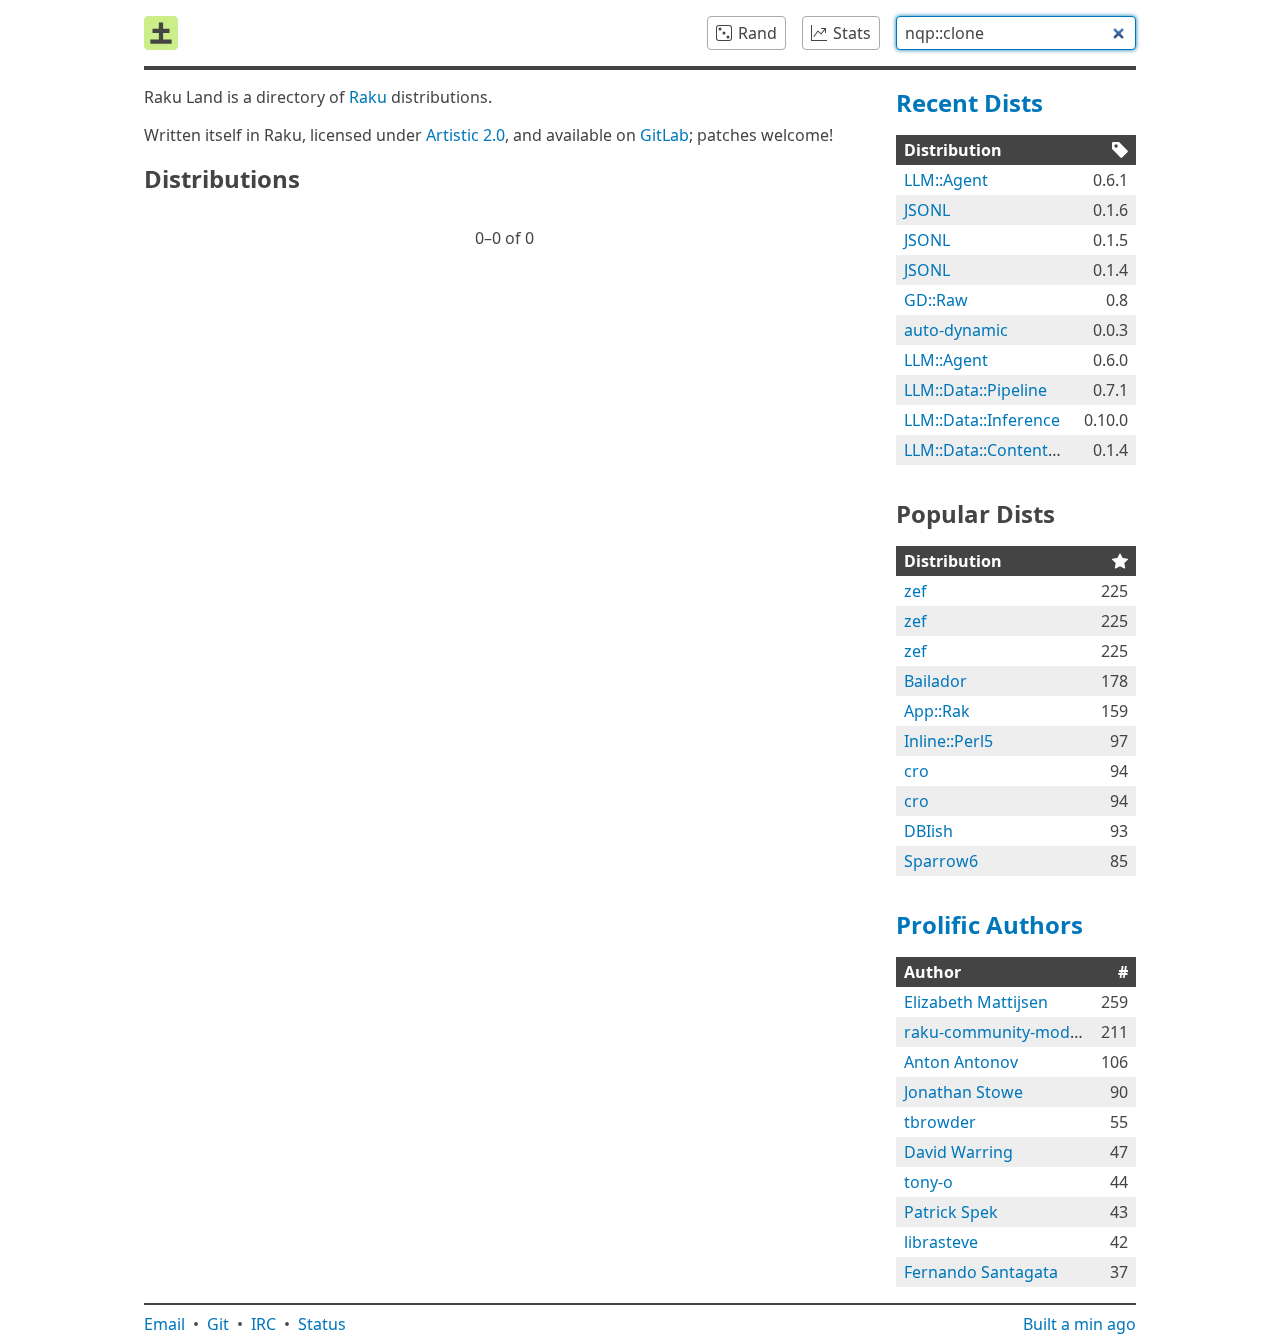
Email (164, 1324)
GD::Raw (936, 300)
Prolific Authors (989, 924)
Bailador (935, 681)
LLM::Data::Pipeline (975, 390)
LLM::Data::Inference (982, 420)
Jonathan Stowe (963, 1092)
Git (218, 1324)
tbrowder (940, 1122)
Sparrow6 (941, 861)
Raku (368, 97)
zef (915, 591)
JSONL (927, 210)
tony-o (928, 1182)
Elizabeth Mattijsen (976, 1002)
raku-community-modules (1002, 1032)
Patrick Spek (951, 1212)
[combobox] (1016, 33)
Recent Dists (969, 102)
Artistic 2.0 (465, 135)
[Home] (161, 33)
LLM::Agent (946, 180)
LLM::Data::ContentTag (989, 450)
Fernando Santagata (981, 1272)
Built (1079, 1324)
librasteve (941, 1242)
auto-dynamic (956, 330)
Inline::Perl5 (948, 741)
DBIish (928, 831)
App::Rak (937, 711)
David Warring (958, 1152)
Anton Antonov (961, 1062)
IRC (263, 1324)
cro (916, 771)
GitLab (664, 135)
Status (322, 1324)
